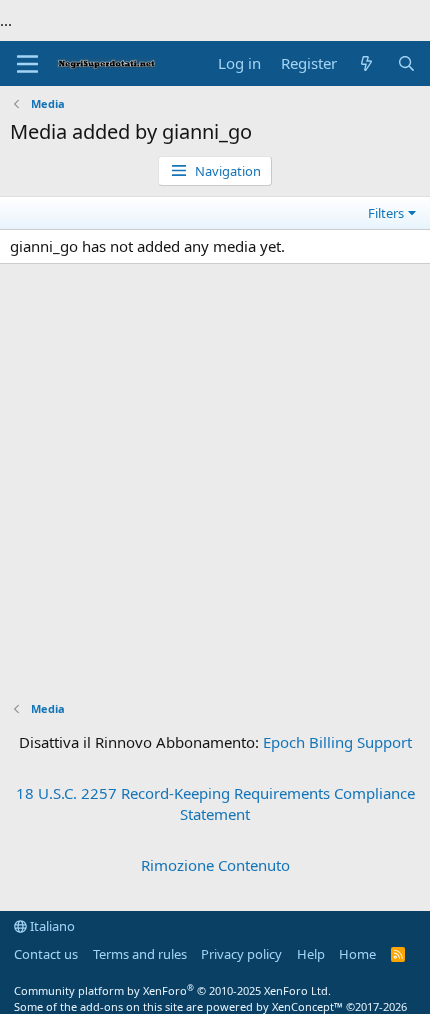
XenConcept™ (307, 1006)
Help (311, 954)
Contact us (46, 954)
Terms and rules (140, 954)
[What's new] (366, 63)
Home (357, 954)
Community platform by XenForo (172, 990)
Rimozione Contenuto (215, 865)
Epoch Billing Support (337, 742)
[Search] (406, 63)
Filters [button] (386, 213)
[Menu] (27, 64)
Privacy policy (241, 954)
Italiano (51, 926)
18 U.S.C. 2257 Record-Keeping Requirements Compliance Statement (215, 803)
